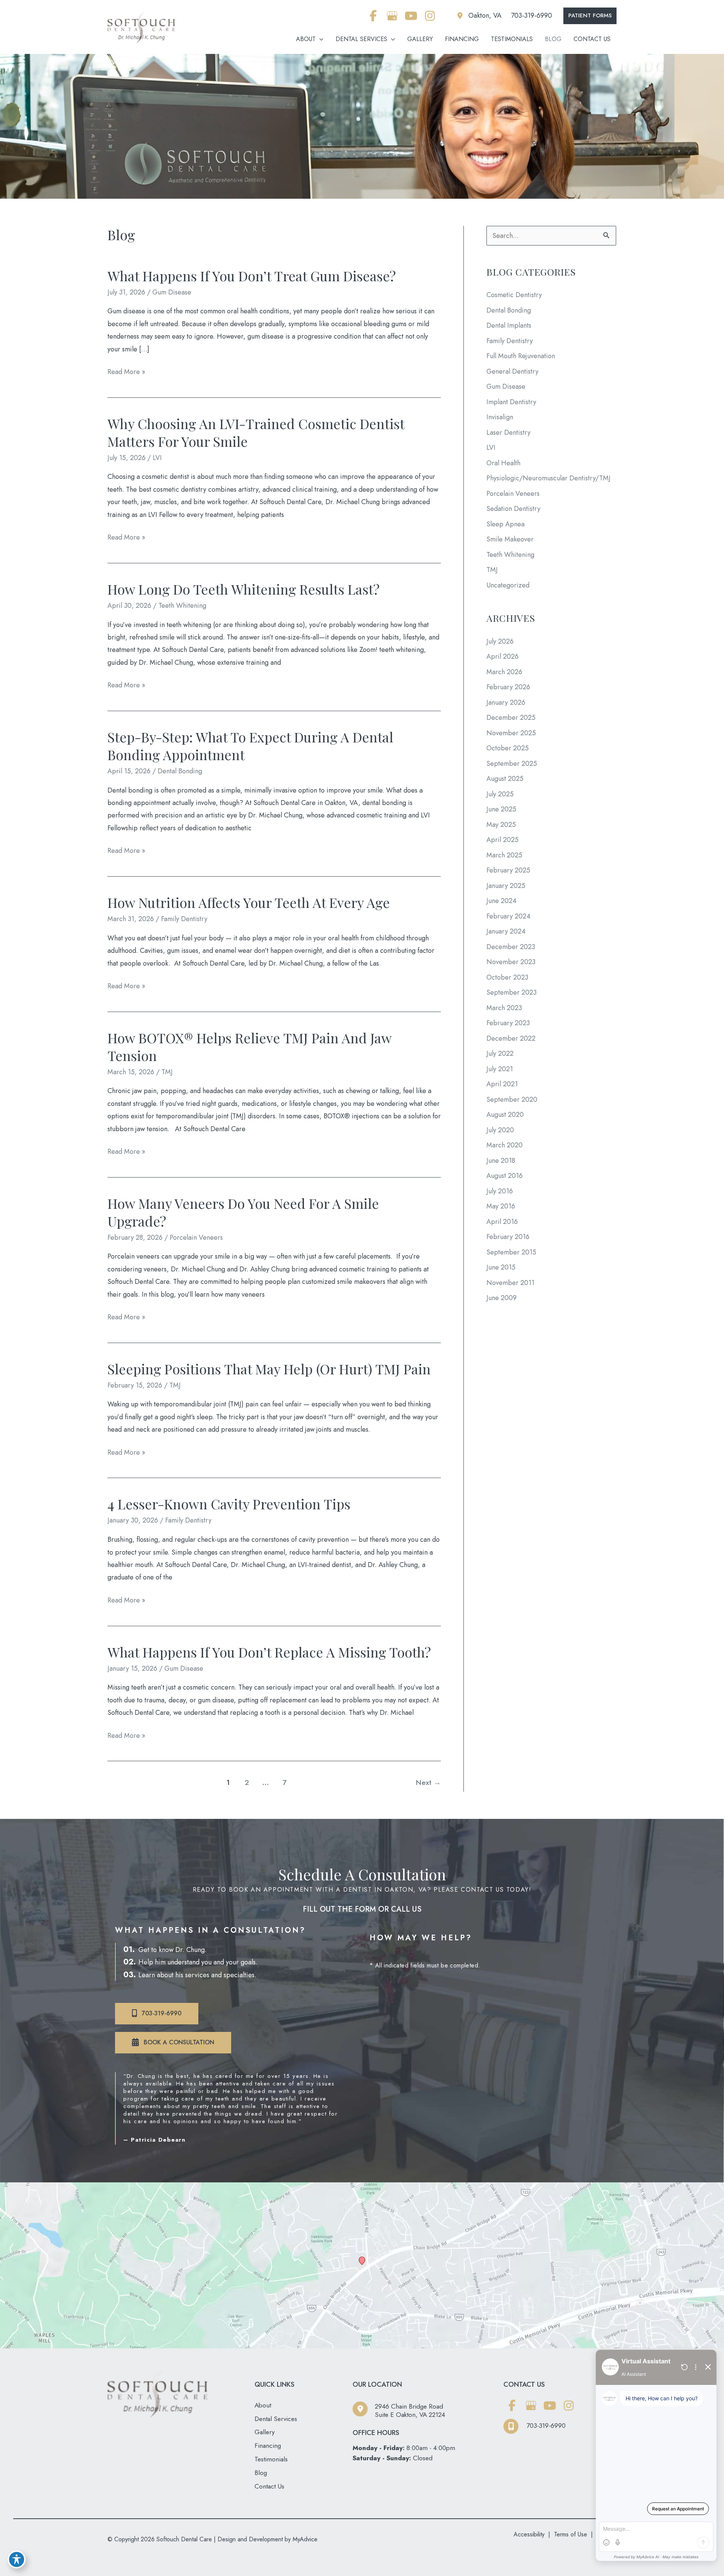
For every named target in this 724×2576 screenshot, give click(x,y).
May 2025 (501, 825)
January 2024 (506, 931)
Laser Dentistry (508, 432)
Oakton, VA (485, 15)
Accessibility (529, 2534)
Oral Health (503, 463)
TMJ (167, 1072)
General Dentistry (512, 371)
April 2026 (502, 656)
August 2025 (505, 779)
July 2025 (500, 794)
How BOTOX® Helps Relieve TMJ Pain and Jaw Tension (249, 1046)
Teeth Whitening (182, 606)
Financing (268, 2446)
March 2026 (504, 672)
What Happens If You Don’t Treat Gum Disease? (252, 276)
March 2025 (504, 855)
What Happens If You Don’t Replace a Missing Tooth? (269, 1652)
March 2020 (505, 1145)
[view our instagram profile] (430, 16)
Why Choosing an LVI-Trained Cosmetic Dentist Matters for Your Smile (256, 432)
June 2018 (501, 1161)
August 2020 (505, 1115)
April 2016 (502, 1222)
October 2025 (508, 748)
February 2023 (508, 1023)
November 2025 (511, 733)
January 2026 (506, 702)
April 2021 (502, 1084)
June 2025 (501, 809)
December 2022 (511, 1038)
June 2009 (502, 1298)
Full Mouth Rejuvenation (521, 356)
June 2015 (501, 1267)
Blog (261, 2473)
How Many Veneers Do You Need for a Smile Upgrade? (243, 1212)
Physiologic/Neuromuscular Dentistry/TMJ (548, 478)
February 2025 (508, 870)
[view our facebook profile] (373, 16)
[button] (590, 16)
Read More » (126, 372)
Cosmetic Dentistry (514, 295)
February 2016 (508, 1237)
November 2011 (510, 1283)
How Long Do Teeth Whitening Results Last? (244, 589)
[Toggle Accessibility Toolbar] (17, 2559)
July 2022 (500, 1053)
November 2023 (511, 962)
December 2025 (511, 718)
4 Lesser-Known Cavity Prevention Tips (229, 1504)
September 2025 (512, 764)
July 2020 (500, 1130)
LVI (157, 458)
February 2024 (508, 916)
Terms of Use (571, 2534)
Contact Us (269, 2486)
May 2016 (501, 1206)
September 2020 (512, 1099)
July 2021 (500, 1069)
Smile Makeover (510, 539)
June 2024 (502, 901)
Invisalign (500, 417)
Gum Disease (172, 292)
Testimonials (271, 2459)
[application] (320, 39)
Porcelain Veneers (196, 1237)
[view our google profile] (392, 16)
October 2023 (507, 977)
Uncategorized (508, 585)
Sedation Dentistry (513, 509)
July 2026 (500, 641)
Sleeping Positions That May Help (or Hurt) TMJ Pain (269, 1369)
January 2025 (506, 886)
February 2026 (508, 687)
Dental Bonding (180, 771)
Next (428, 1782)
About (263, 2405)
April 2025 (502, 840)
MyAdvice (304, 2539)
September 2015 (511, 1252)
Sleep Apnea (505, 524)
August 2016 (505, 1176)
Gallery (265, 2432)
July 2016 (500, 1191)
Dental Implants (509, 325)
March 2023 (504, 1008)
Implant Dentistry (511, 402)
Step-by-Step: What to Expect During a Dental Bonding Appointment (250, 746)
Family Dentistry (184, 919)
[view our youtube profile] (411, 16)
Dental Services (276, 2419)
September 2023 (512, 992)
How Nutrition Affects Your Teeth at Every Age (249, 902)
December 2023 (511, 947)
